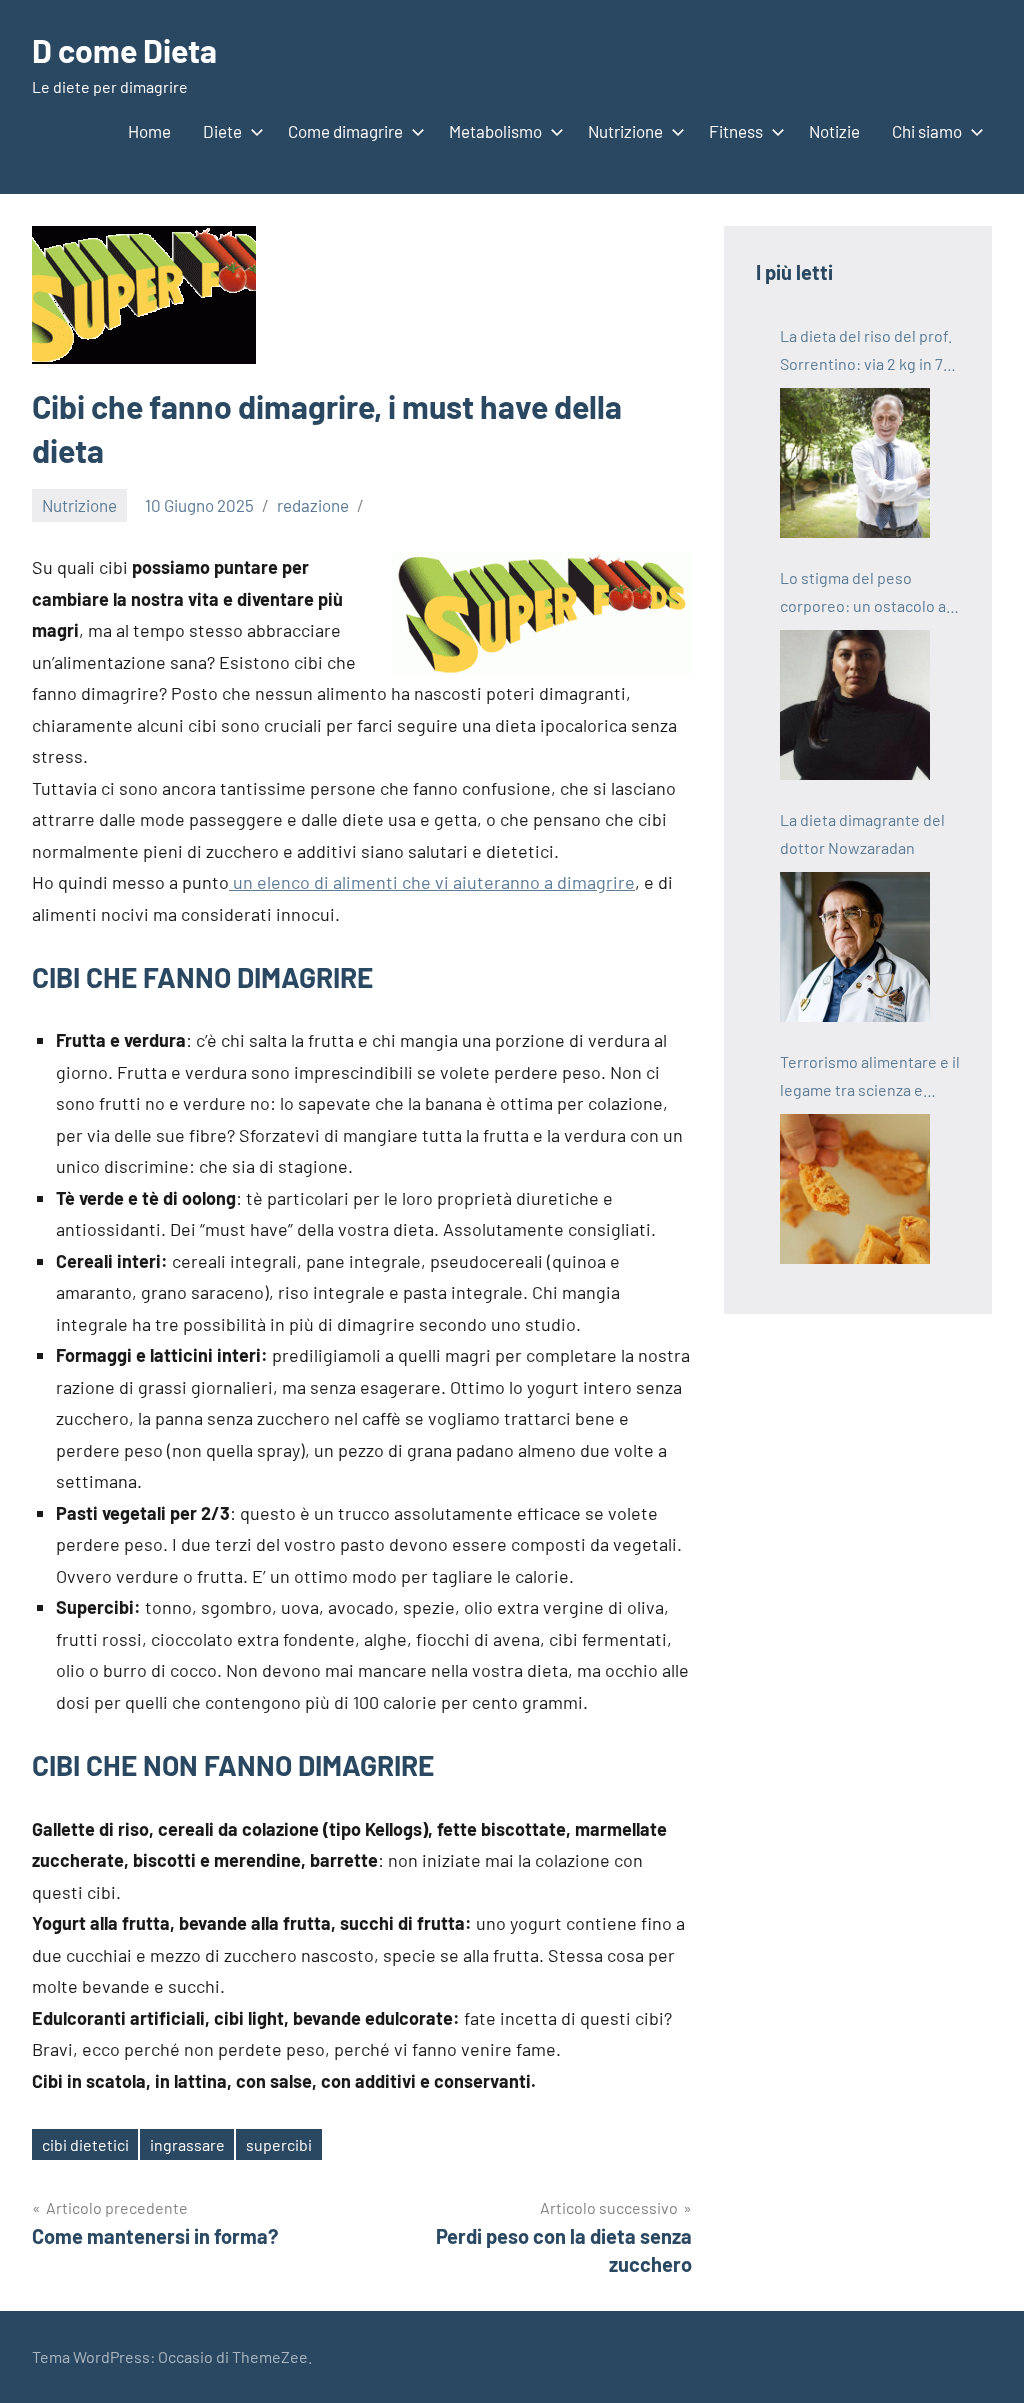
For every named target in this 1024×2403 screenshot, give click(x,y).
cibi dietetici (85, 2144)
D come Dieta (124, 50)
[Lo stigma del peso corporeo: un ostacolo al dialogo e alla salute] (855, 705)
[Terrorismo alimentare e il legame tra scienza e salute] (855, 1189)
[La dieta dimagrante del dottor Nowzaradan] (855, 947)
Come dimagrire (345, 131)
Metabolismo (495, 131)
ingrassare (187, 2144)
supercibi (279, 2144)
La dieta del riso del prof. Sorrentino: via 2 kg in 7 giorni (866, 352)
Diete (222, 131)
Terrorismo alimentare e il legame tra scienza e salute (870, 1078)
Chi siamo (927, 131)
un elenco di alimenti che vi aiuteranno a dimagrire (432, 882)
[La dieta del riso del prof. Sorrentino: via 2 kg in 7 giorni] (855, 463)
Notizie (834, 131)
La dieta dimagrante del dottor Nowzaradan (862, 833)
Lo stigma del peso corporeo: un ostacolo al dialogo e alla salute (865, 594)
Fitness (736, 131)
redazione (313, 505)
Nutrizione (625, 131)
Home (149, 131)
